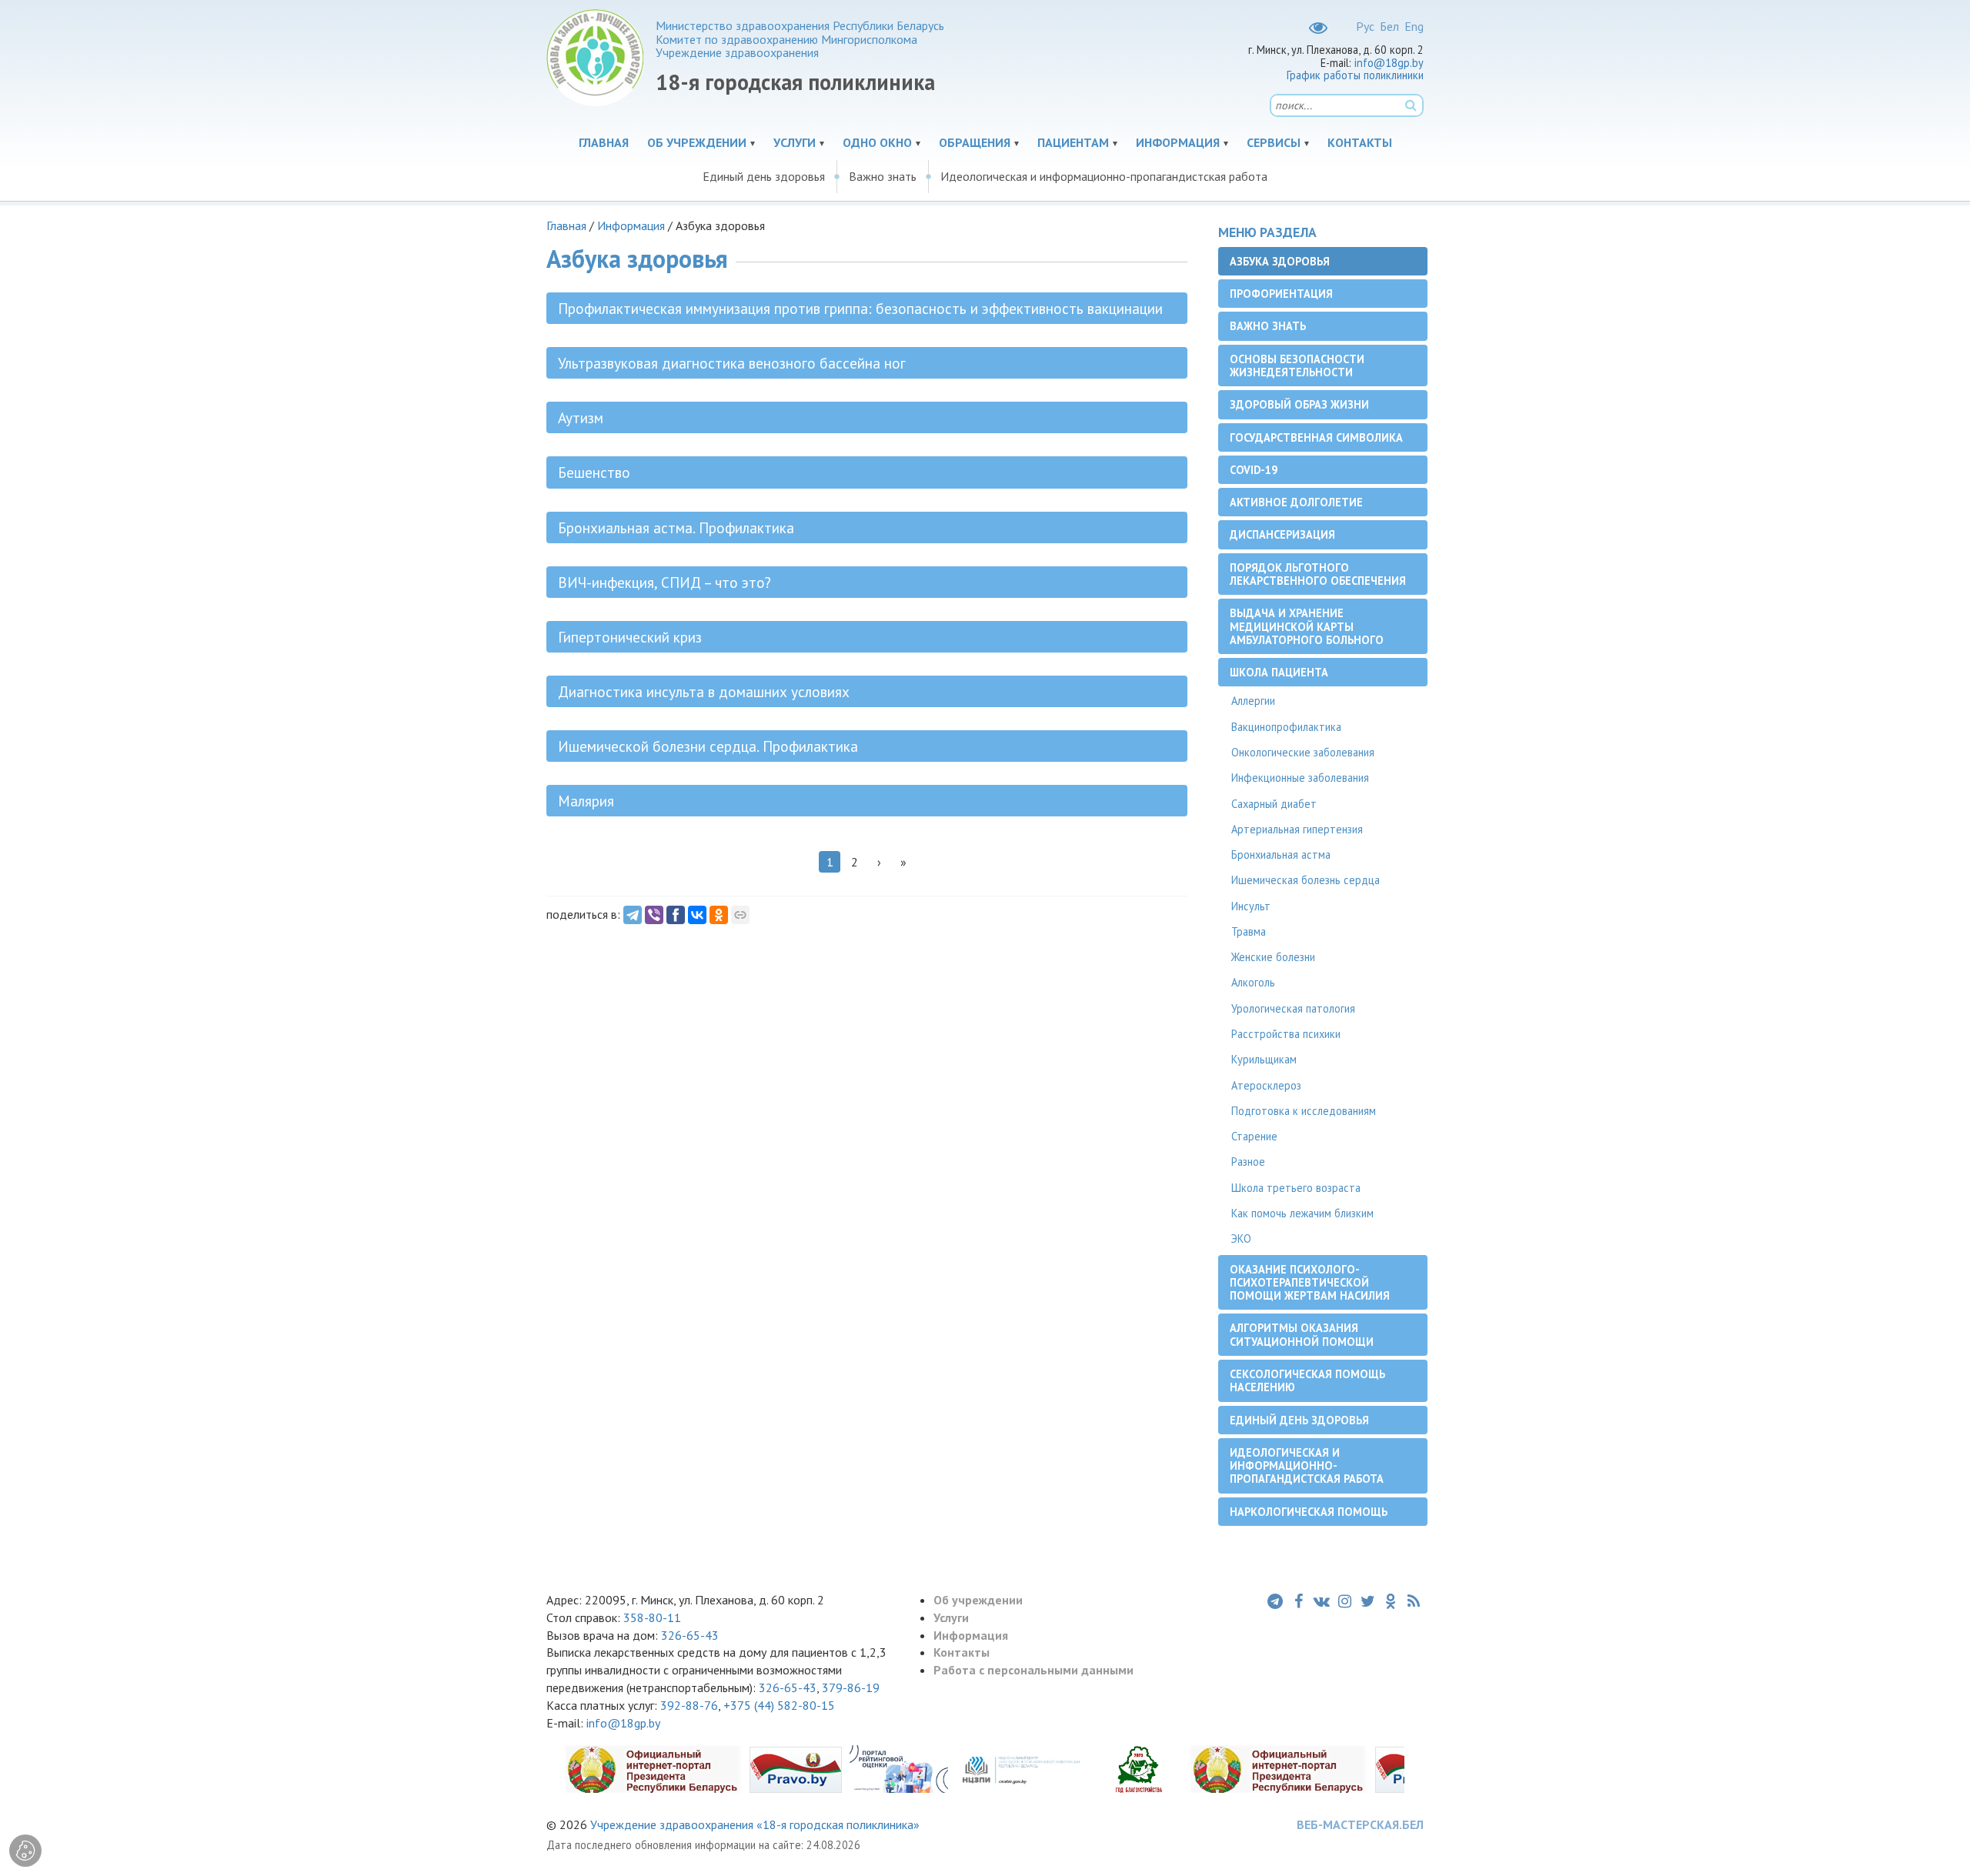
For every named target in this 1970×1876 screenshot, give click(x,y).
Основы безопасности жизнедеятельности (1297, 366)
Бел (1389, 26)
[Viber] (654, 915)
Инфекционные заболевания (1300, 778)
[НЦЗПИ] (1021, 1768)
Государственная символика (1316, 437)
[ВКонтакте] (697, 915)
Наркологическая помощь (1309, 1512)
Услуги (795, 142)
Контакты (1360, 142)
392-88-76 (689, 1705)
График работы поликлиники (1355, 75)
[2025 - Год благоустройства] (1139, 1768)
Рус (1365, 26)
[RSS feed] (1414, 1601)
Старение (1254, 1136)
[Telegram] (633, 915)
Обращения (975, 142)
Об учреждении (697, 142)
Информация (1178, 142)
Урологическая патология (1293, 1008)
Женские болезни (1273, 957)
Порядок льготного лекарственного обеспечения (1318, 574)
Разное (1248, 1162)
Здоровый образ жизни (1299, 404)
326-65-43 (690, 1635)
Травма (1249, 931)
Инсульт (1251, 906)
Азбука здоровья (1280, 261)
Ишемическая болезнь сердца (1306, 880)
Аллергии (1253, 701)
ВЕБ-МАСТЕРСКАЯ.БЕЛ (1360, 1824)
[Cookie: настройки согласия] (25, 1851)
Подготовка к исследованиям (1304, 1111)
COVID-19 (1254, 470)
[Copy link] (740, 915)
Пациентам (1073, 142)
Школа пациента (1279, 672)
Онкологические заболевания (1303, 752)
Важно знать (883, 176)
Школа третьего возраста (1296, 1188)
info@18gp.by (1389, 63)
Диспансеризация (1282, 534)
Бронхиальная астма (1281, 855)
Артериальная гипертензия (1297, 829)
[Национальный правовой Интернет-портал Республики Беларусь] (796, 1768)
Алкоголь (1253, 982)
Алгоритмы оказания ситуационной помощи (1302, 1334)
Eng (1414, 26)
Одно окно (877, 142)
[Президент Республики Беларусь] (653, 1768)
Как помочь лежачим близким (1302, 1213)
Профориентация (1281, 294)
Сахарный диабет (1274, 804)
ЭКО (1241, 1238)
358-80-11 (652, 1617)
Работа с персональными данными (1033, 1670)
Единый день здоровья (764, 176)
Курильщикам (1264, 1059)
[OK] (719, 915)
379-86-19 (851, 1687)
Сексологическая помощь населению (1307, 1380)
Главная (604, 142)
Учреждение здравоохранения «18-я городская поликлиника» (755, 1824)
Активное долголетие (1296, 502)
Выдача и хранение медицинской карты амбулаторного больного (1307, 626)
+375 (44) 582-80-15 (779, 1705)
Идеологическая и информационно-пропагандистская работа (1104, 176)
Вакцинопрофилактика (1286, 727)
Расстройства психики (1286, 1034)
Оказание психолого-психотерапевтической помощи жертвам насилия (1310, 1283)
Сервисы (1274, 142)
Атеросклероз (1266, 1085)
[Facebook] (676, 915)
